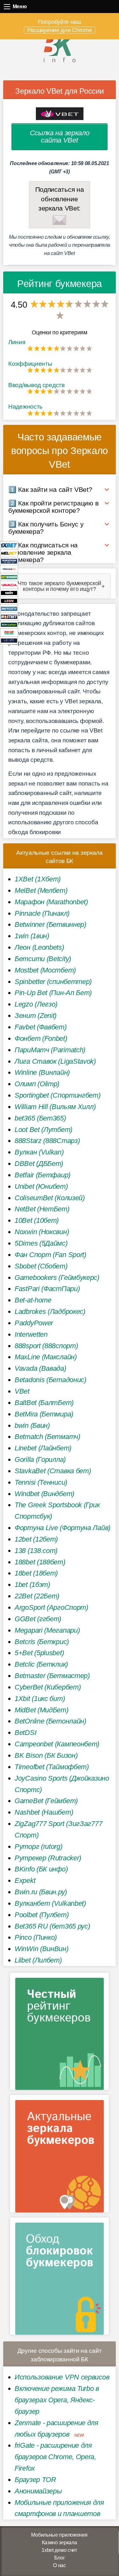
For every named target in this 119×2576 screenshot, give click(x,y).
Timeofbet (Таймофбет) (52, 1767)
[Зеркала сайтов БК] (60, 2156)
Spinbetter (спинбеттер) (53, 982)
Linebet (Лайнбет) (43, 1448)
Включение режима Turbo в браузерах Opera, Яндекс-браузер (57, 2400)
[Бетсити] (9, 609)
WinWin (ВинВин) (42, 1949)
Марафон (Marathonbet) (51, 902)
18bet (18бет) (36, 1573)
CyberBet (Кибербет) (48, 1687)
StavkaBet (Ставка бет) (53, 1471)
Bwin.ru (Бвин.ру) (41, 1892)
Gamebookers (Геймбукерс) (57, 1278)
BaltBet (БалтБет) (44, 1403)
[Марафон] (9, 561)
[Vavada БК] (9, 585)
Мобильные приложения (59, 2535)
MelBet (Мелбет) (41, 890)
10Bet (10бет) (37, 1220)
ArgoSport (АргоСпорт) (51, 1607)
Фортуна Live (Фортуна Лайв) (63, 1528)
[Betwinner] (9, 577)
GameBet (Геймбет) (46, 1801)
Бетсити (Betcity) (43, 959)
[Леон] (9, 601)
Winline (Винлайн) (42, 1072)
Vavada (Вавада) (40, 1368)
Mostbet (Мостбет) (45, 970)
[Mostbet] (9, 616)
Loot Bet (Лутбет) (43, 1130)
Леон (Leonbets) (39, 947)
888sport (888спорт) (46, 1346)
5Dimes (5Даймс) (41, 1243)
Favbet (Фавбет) (41, 1027)
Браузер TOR (35, 2480)
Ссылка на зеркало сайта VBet (60, 136)
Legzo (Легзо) (36, 1004)
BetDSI (25, 1733)
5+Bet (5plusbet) (39, 1653)
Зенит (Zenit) (36, 1016)
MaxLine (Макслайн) (46, 1357)
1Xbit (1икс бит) (40, 1699)
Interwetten (31, 1334)
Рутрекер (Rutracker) (48, 1858)
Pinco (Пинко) (36, 1937)
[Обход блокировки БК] (60, 2278)
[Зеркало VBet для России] (60, 114)
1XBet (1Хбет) (38, 879)
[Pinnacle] (9, 569)
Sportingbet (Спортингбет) (58, 1095)
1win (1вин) (32, 936)
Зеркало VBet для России (59, 91)
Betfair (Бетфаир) (43, 1175)
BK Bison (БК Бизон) (46, 1755)
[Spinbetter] (9, 624)
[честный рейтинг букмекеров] (60, 2034)
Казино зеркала (60, 2543)
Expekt (25, 1880)
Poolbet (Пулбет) (42, 1915)
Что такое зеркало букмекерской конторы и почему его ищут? (60, 586)
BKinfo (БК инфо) (41, 1869)
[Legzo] (9, 640)
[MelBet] (9, 553)
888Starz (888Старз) (47, 1141)
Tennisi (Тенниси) (41, 1482)
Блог (60, 2558)
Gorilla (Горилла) (40, 1459)
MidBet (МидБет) (42, 1710)
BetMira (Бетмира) (44, 1414)
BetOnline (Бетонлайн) (50, 1721)
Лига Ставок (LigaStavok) (55, 1061)
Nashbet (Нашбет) (44, 1812)
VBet (22, 1391)
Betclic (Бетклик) (41, 1664)
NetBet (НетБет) (42, 1209)
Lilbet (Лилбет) (38, 1960)
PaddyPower (34, 1323)
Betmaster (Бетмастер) (52, 1676)
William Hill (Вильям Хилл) (55, 1107)
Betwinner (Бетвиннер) (50, 924)
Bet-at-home (33, 1300)
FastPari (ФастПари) (47, 1289)
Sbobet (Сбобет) (41, 1266)
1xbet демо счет (59, 2550)
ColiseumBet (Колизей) (50, 1198)
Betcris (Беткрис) (42, 1642)
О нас (60, 2565)
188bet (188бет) (40, 1562)
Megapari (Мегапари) (47, 1630)
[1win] (9, 593)
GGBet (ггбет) (38, 1619)
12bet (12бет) (36, 1539)
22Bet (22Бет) (37, 1596)
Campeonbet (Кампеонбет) (57, 1744)
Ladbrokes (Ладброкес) (50, 1311)
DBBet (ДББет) (39, 1164)
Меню (7, 7)
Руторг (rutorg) (39, 1847)
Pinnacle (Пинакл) (42, 913)
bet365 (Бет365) (40, 1118)
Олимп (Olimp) (37, 1084)
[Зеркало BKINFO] (60, 48)
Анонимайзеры (38, 2491)
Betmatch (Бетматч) (47, 1437)
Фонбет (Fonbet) (41, 1038)
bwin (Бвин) (32, 1425)
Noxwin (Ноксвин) (42, 1232)
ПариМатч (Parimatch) (50, 1050)
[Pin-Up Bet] (9, 632)
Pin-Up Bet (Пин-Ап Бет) (53, 993)
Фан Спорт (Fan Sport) (50, 1255)
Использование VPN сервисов (62, 2377)
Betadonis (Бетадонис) (50, 1380)
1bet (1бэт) (32, 1585)
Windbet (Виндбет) (44, 1494)
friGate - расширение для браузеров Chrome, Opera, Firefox (55, 2457)
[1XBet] (9, 545)
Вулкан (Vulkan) (39, 1152)
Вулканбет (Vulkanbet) (50, 1903)
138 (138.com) (36, 1551)
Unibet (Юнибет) (41, 1186)
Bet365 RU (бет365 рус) (52, 1926)
